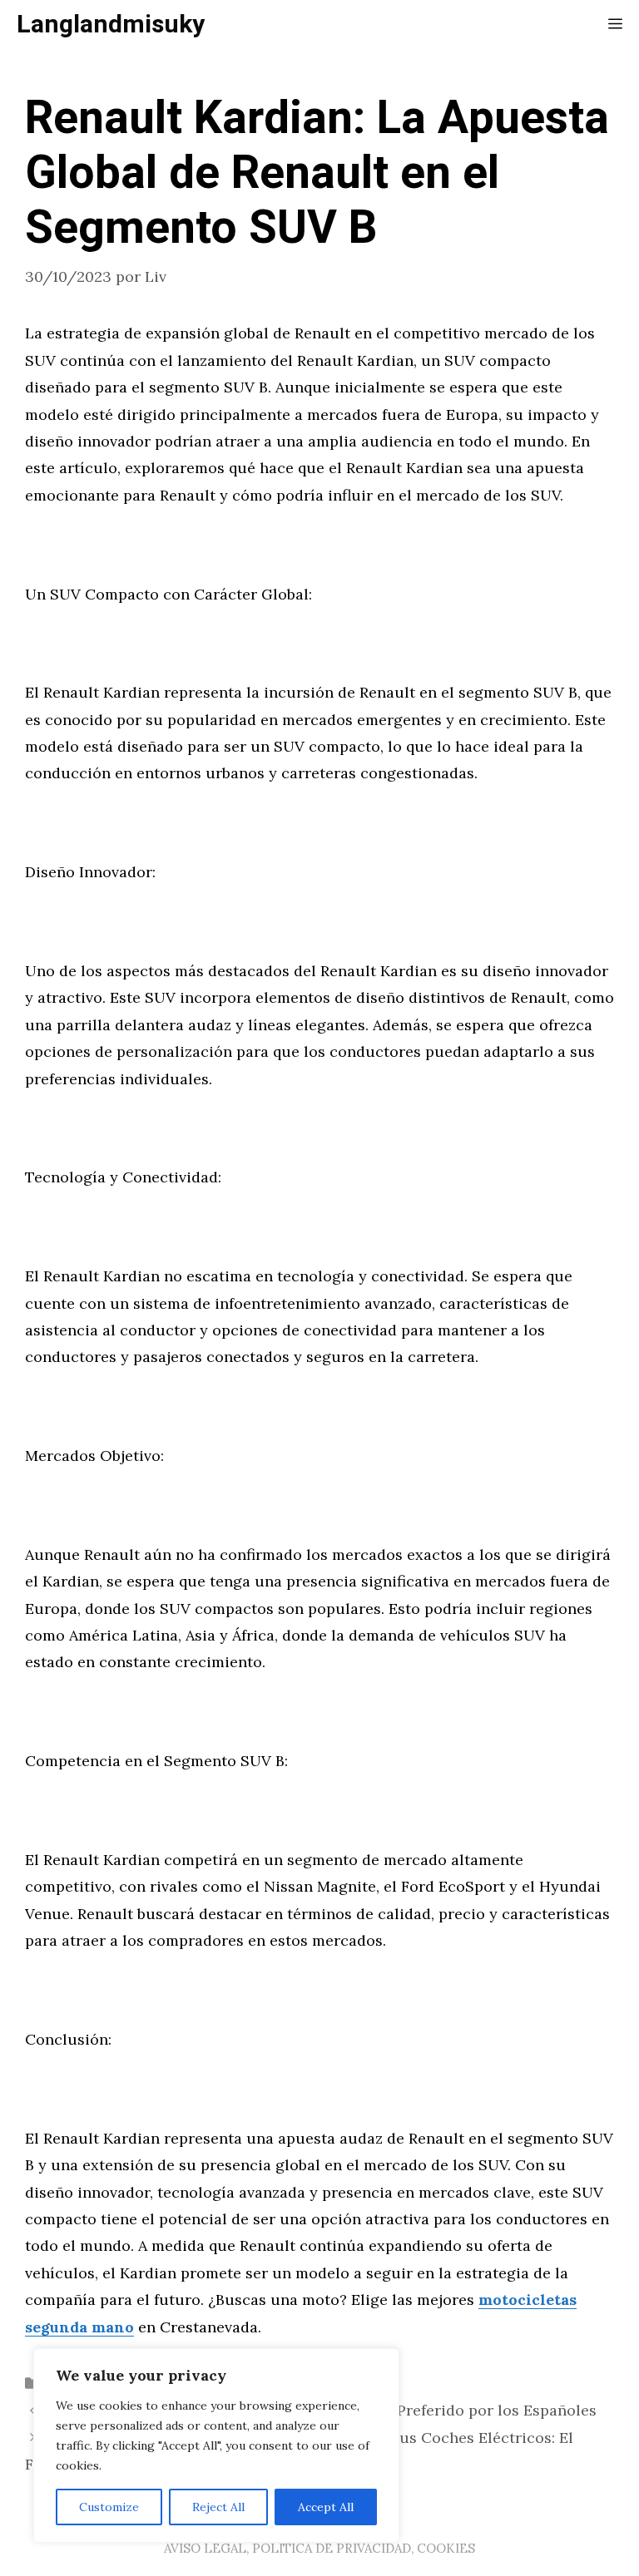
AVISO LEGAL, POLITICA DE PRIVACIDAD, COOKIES (319, 2548)
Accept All (326, 2507)
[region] (216, 2445)
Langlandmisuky (111, 25)
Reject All (218, 2507)
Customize (109, 2507)
